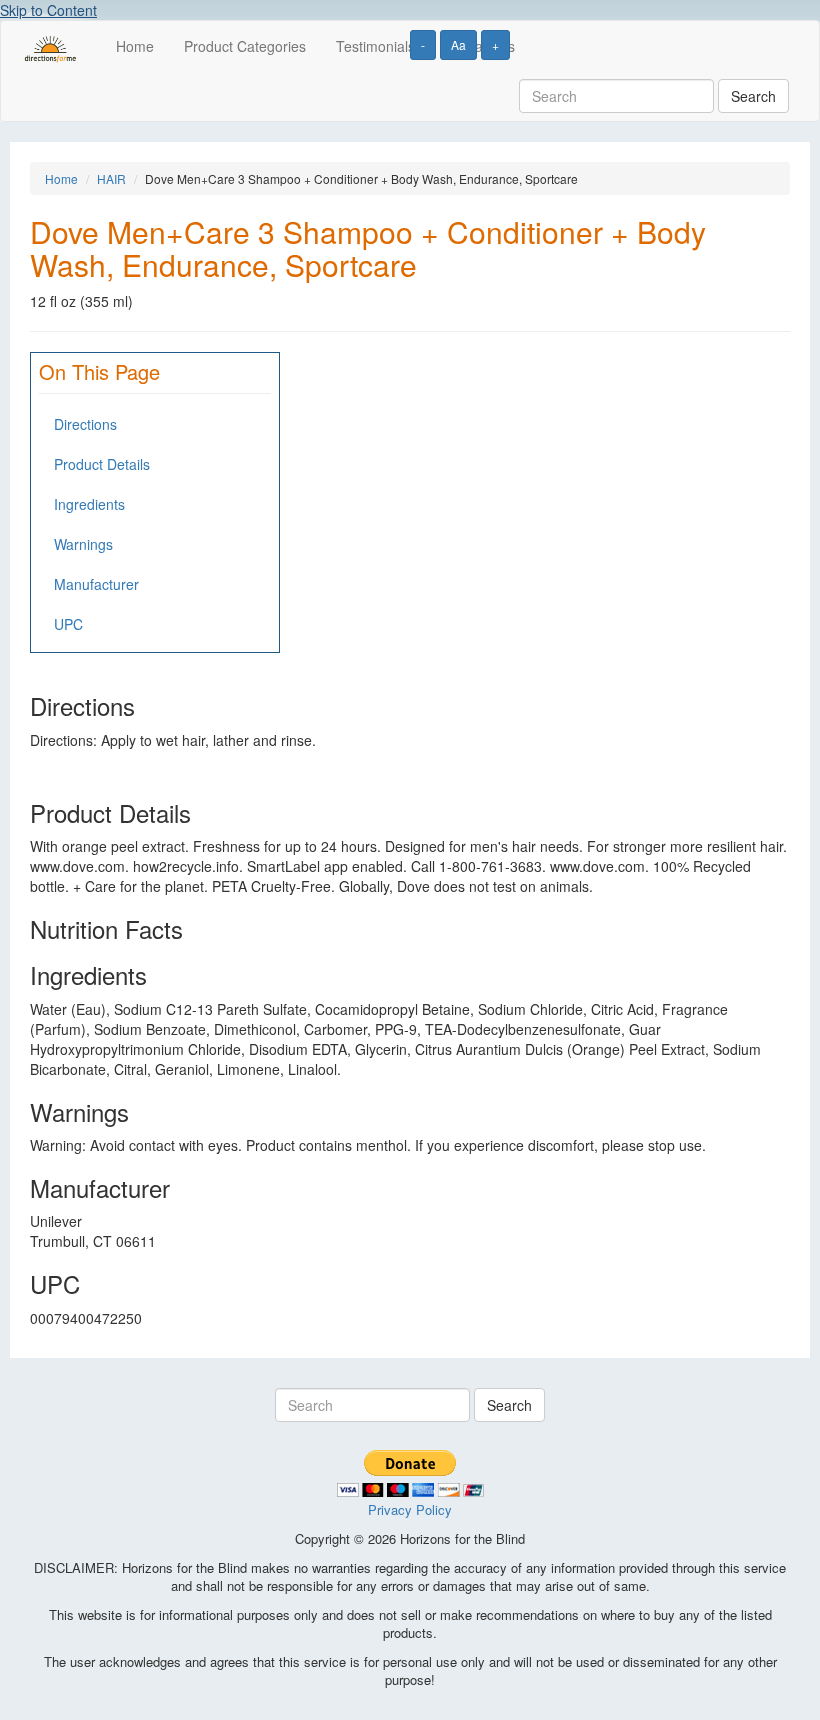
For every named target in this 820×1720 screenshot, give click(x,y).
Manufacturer (96, 584)
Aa (458, 44)
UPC (68, 624)
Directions (85, 424)
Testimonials (375, 46)
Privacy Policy (410, 1509)
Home (135, 46)
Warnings (83, 544)
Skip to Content (48, 10)
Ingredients (89, 504)
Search (753, 96)
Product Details (102, 464)
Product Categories (245, 46)
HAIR (111, 178)
